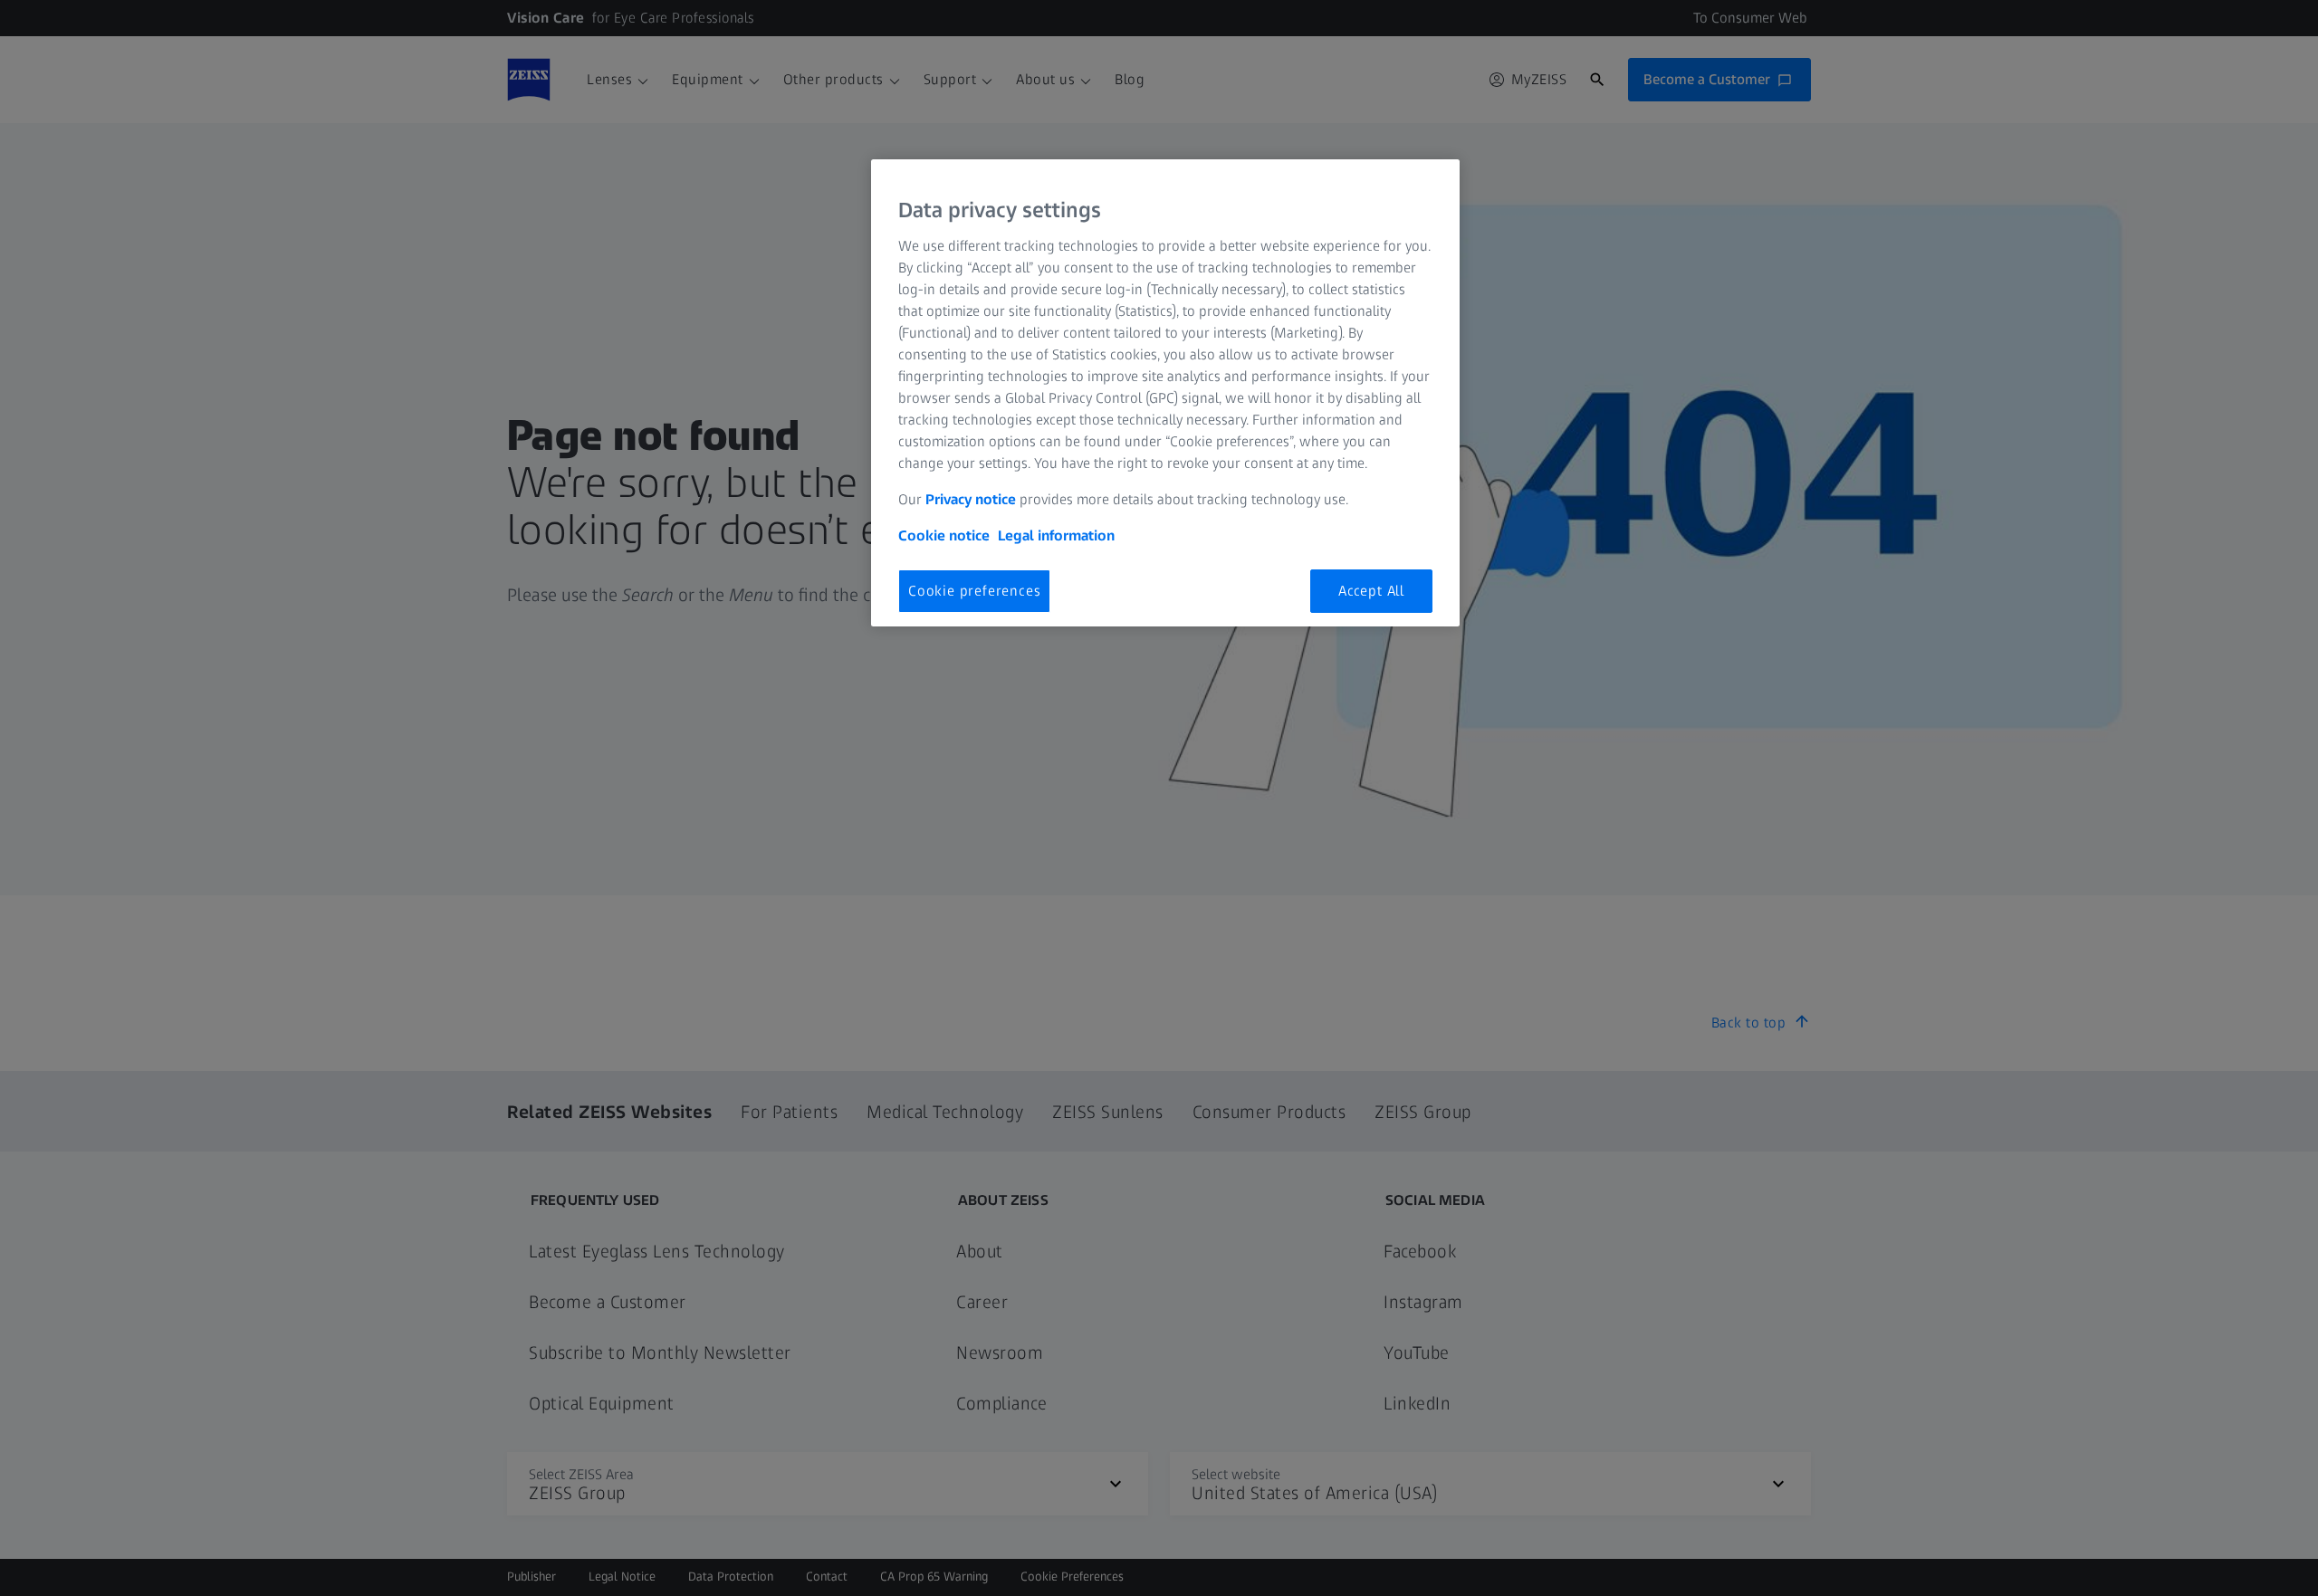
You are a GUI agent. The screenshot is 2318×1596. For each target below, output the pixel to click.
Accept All (1371, 591)
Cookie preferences (974, 591)
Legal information (1056, 535)
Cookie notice (944, 535)
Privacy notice (971, 499)
